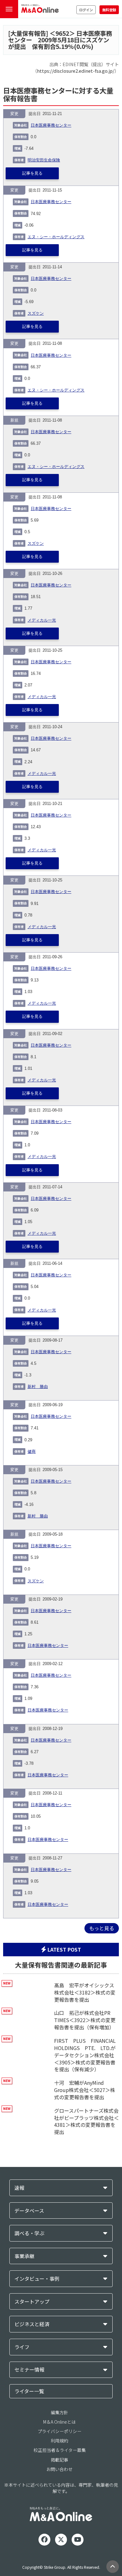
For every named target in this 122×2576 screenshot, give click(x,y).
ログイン (86, 10)
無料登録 (109, 10)
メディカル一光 (42, 620)
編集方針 (59, 2412)
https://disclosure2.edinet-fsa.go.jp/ (76, 71)
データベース (29, 2211)
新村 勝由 (38, 1387)
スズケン (36, 313)
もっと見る (102, 1928)
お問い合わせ (59, 2469)
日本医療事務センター (51, 125)
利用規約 (59, 2441)
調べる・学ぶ (29, 2233)
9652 (62, 33)
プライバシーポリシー (59, 2431)
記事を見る (32, 173)
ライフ (22, 2347)
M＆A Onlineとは (59, 2422)
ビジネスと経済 (32, 2324)
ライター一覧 (29, 2391)
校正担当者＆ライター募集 (60, 2450)
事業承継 (24, 2256)
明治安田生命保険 (44, 160)
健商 (32, 1452)
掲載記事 (59, 2460)
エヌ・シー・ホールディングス (56, 237)
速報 (19, 2188)
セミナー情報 (29, 2370)
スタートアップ (32, 2302)
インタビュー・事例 (37, 2279)
